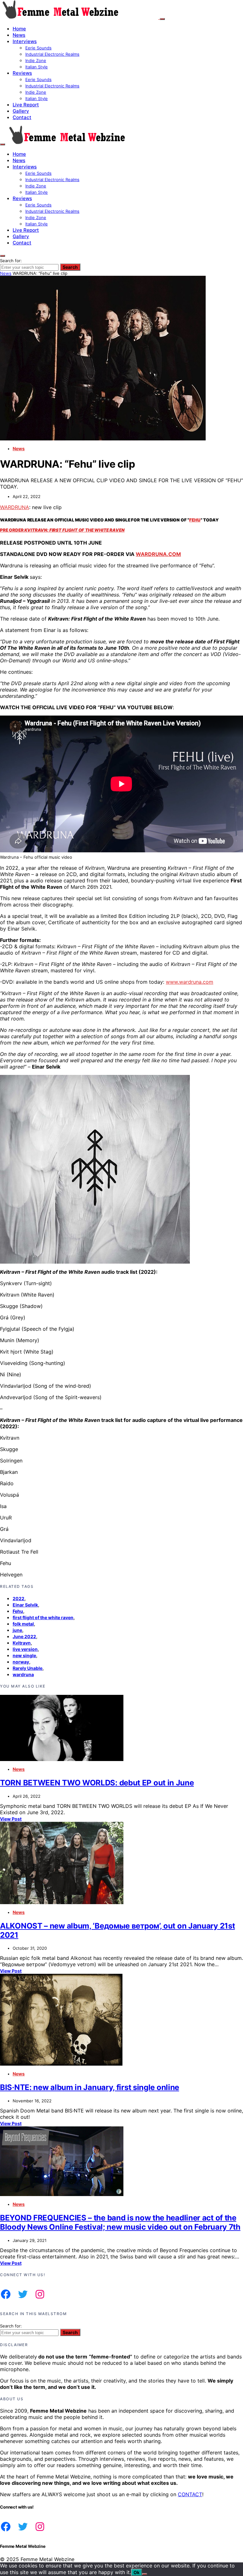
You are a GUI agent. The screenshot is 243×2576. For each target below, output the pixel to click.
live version (25, 1649)
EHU (196, 520)
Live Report (26, 105)
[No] (145, 2574)
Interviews (25, 41)
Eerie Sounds (38, 48)
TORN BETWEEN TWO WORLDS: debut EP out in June (97, 1783)
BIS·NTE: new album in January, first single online (90, 2087)
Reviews (22, 73)
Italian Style (37, 67)
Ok (137, 2572)
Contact (22, 117)
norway (21, 1662)
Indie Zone (36, 60)
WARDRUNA (15, 507)
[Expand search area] (3, 144)
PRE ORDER (62, 530)
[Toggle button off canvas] (162, 19)
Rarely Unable (28, 1668)
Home (19, 29)
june (17, 1630)
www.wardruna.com (190, 982)
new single (24, 1655)
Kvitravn (22, 1643)
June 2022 (24, 1636)
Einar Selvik (25, 1605)
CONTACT (190, 2494)
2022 (19, 1598)
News (19, 35)
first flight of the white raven (43, 1617)
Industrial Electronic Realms (52, 54)
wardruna (23, 1674)
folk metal (23, 1624)
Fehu (18, 1611)
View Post (11, 1819)
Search (70, 267)
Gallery (21, 111)
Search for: (11, 261)
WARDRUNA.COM (158, 554)
